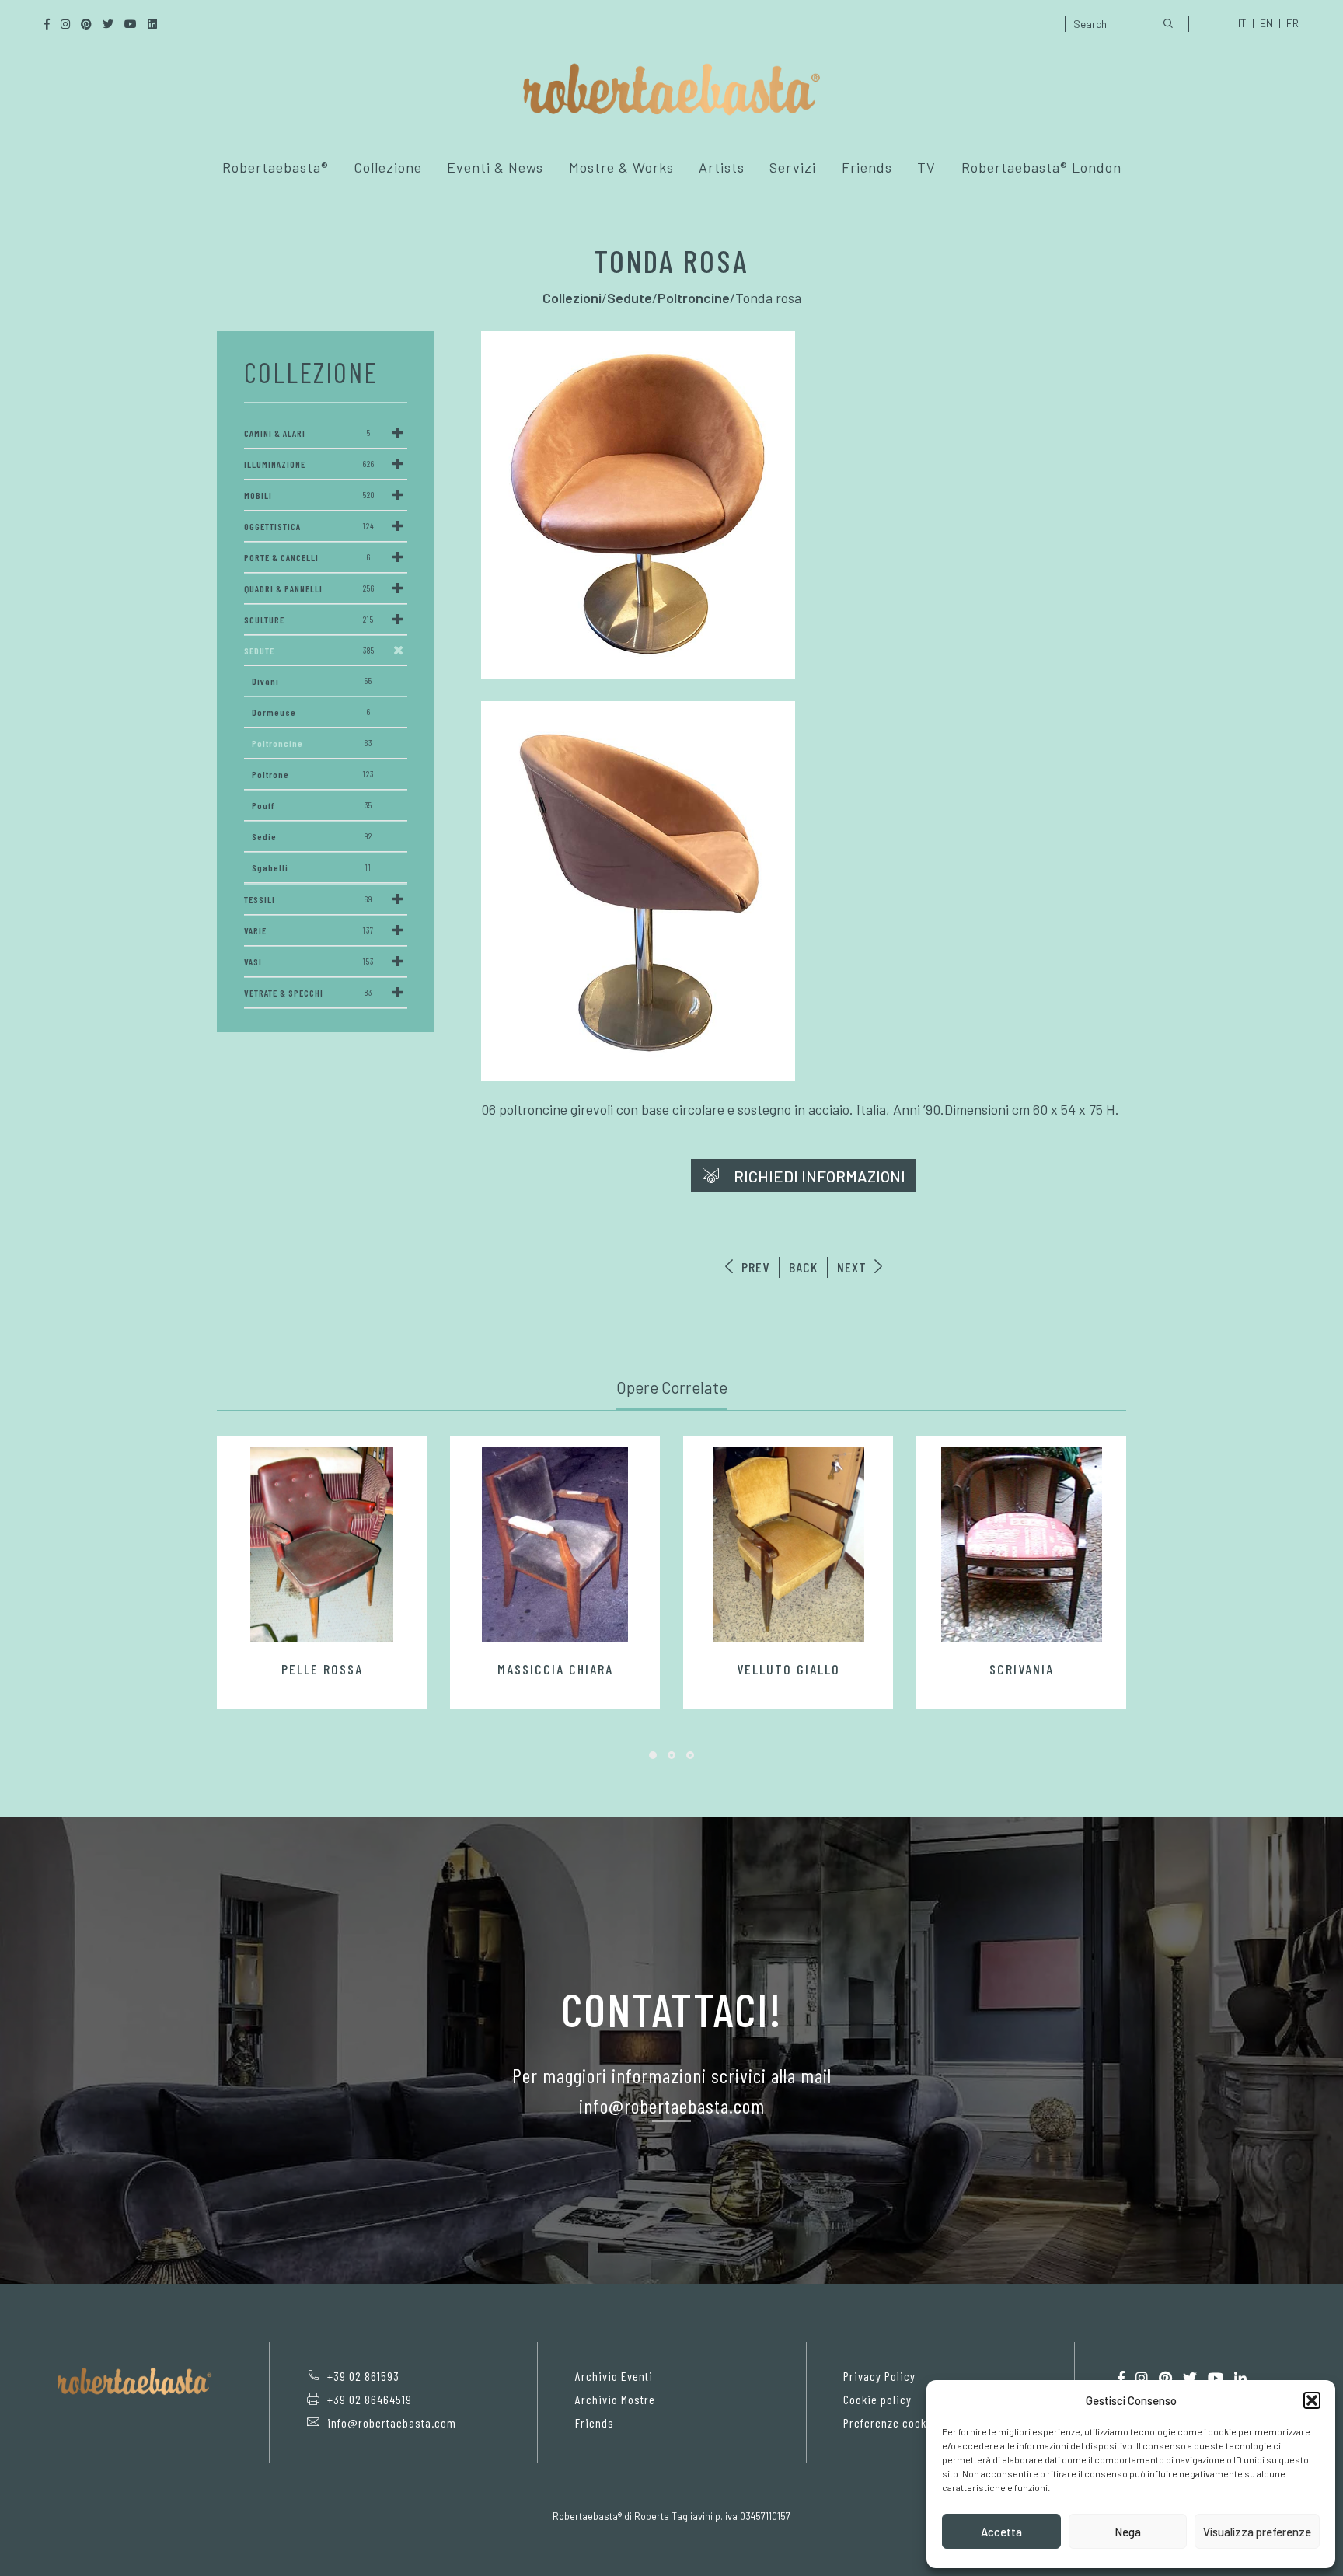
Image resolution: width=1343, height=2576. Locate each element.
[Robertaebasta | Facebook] (1121, 2378)
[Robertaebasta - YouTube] (1216, 2378)
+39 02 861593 (363, 2376)
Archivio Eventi (614, 2376)
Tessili (308, 899)
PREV (753, 1267)
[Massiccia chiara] (555, 1545)
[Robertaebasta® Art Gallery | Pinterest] (1165, 2378)
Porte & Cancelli (307, 557)
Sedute (309, 651)
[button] (1312, 2400)
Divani (312, 681)
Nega (1128, 2532)
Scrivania (1022, 1669)
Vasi (309, 962)
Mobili (309, 495)
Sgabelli (312, 867)
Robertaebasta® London (1041, 167)
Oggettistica (309, 526)
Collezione (388, 167)
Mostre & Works (621, 167)
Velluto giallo (788, 1669)
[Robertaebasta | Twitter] (1190, 2378)
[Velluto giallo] (788, 1545)
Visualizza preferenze (1257, 2532)
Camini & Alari (307, 433)
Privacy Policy (879, 2376)
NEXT (854, 1267)
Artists (722, 167)
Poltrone (313, 774)
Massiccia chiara (555, 1669)
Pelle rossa (322, 1669)
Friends (867, 167)
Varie (309, 930)
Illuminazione (309, 464)
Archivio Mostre (615, 2399)
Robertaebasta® (276, 167)
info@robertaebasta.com (392, 2422)
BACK (803, 1267)
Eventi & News (495, 167)
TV (926, 167)
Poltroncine (312, 743)
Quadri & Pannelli (309, 588)
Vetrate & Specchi (308, 993)
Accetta (1001, 2532)
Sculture (309, 620)
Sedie (312, 836)
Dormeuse (311, 712)
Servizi (793, 167)
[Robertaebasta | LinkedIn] (1240, 2378)
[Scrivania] (1021, 1545)
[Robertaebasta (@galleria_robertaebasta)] (1142, 2378)
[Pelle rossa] (322, 1545)
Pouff (312, 805)
